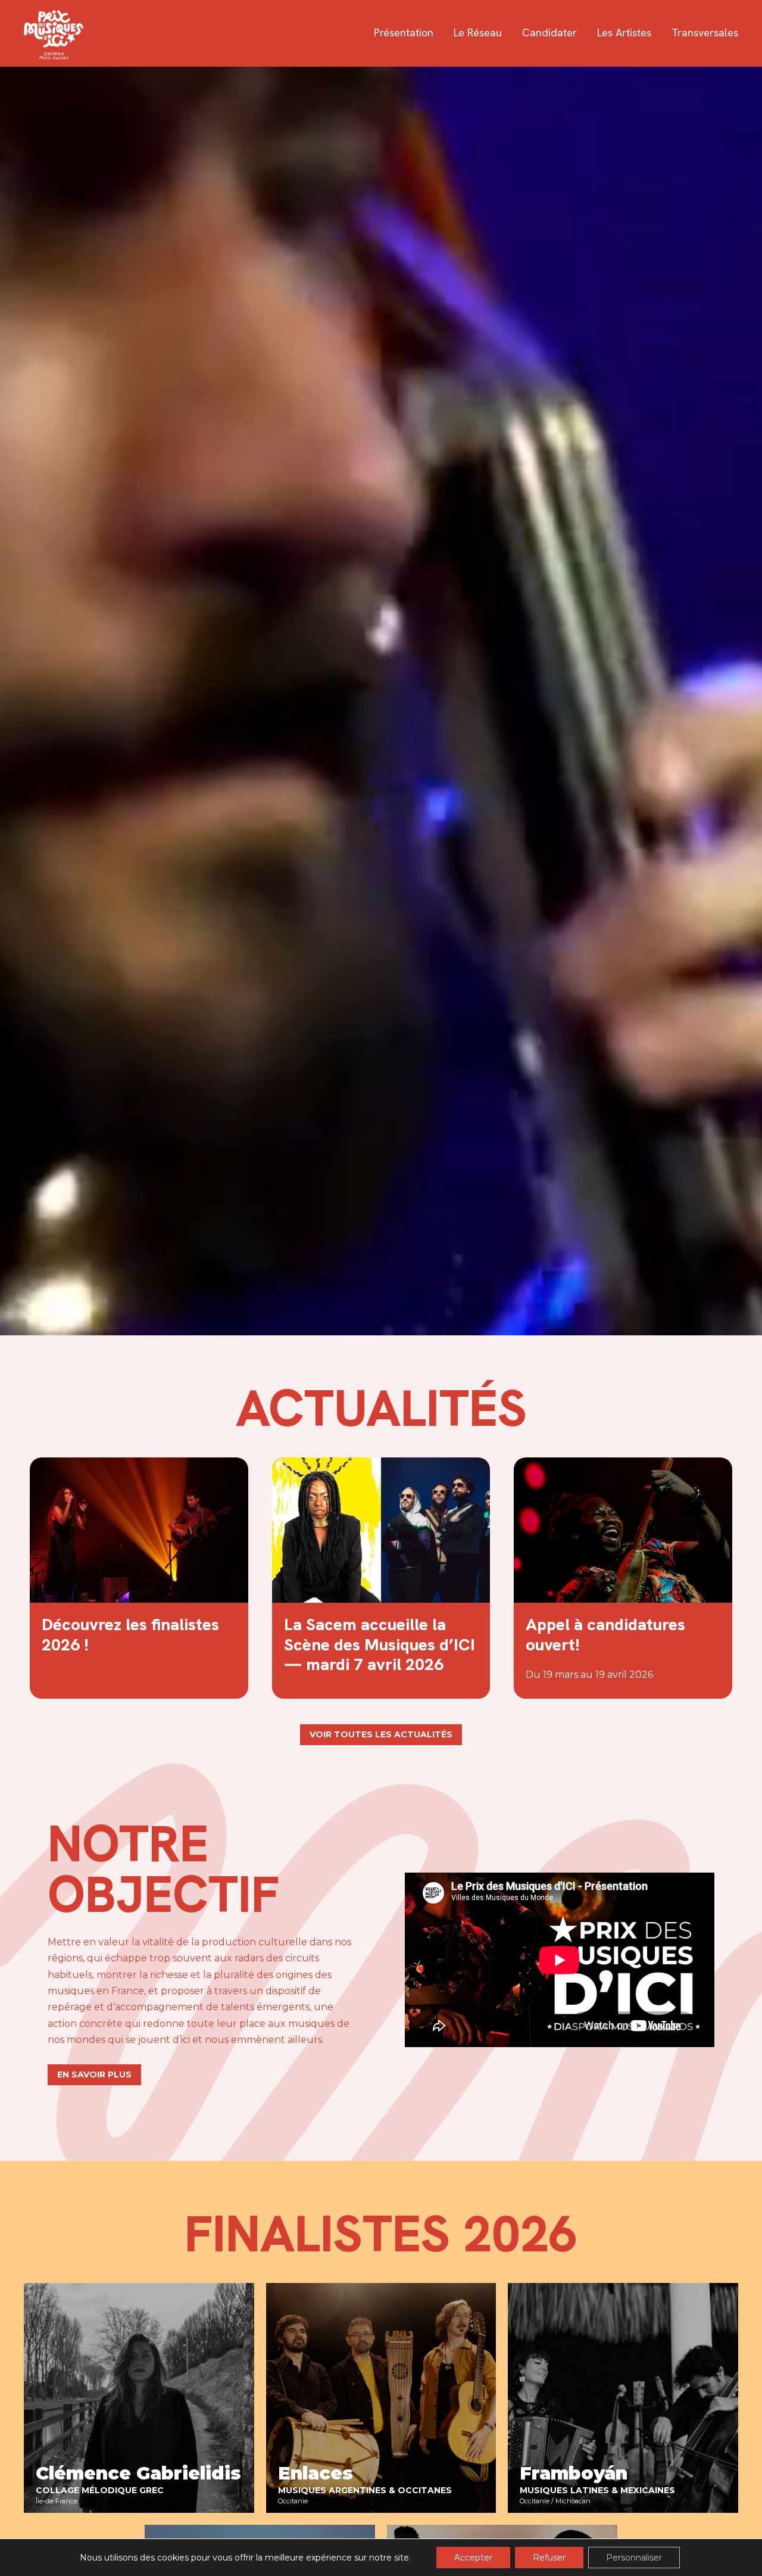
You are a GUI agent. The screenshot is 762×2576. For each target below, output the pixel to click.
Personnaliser (634, 2558)
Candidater (549, 33)
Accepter (473, 2558)
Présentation (404, 33)
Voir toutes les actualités (381, 1734)
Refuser (549, 2558)
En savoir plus (94, 2074)
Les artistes (624, 33)
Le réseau (478, 33)
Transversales (705, 33)
